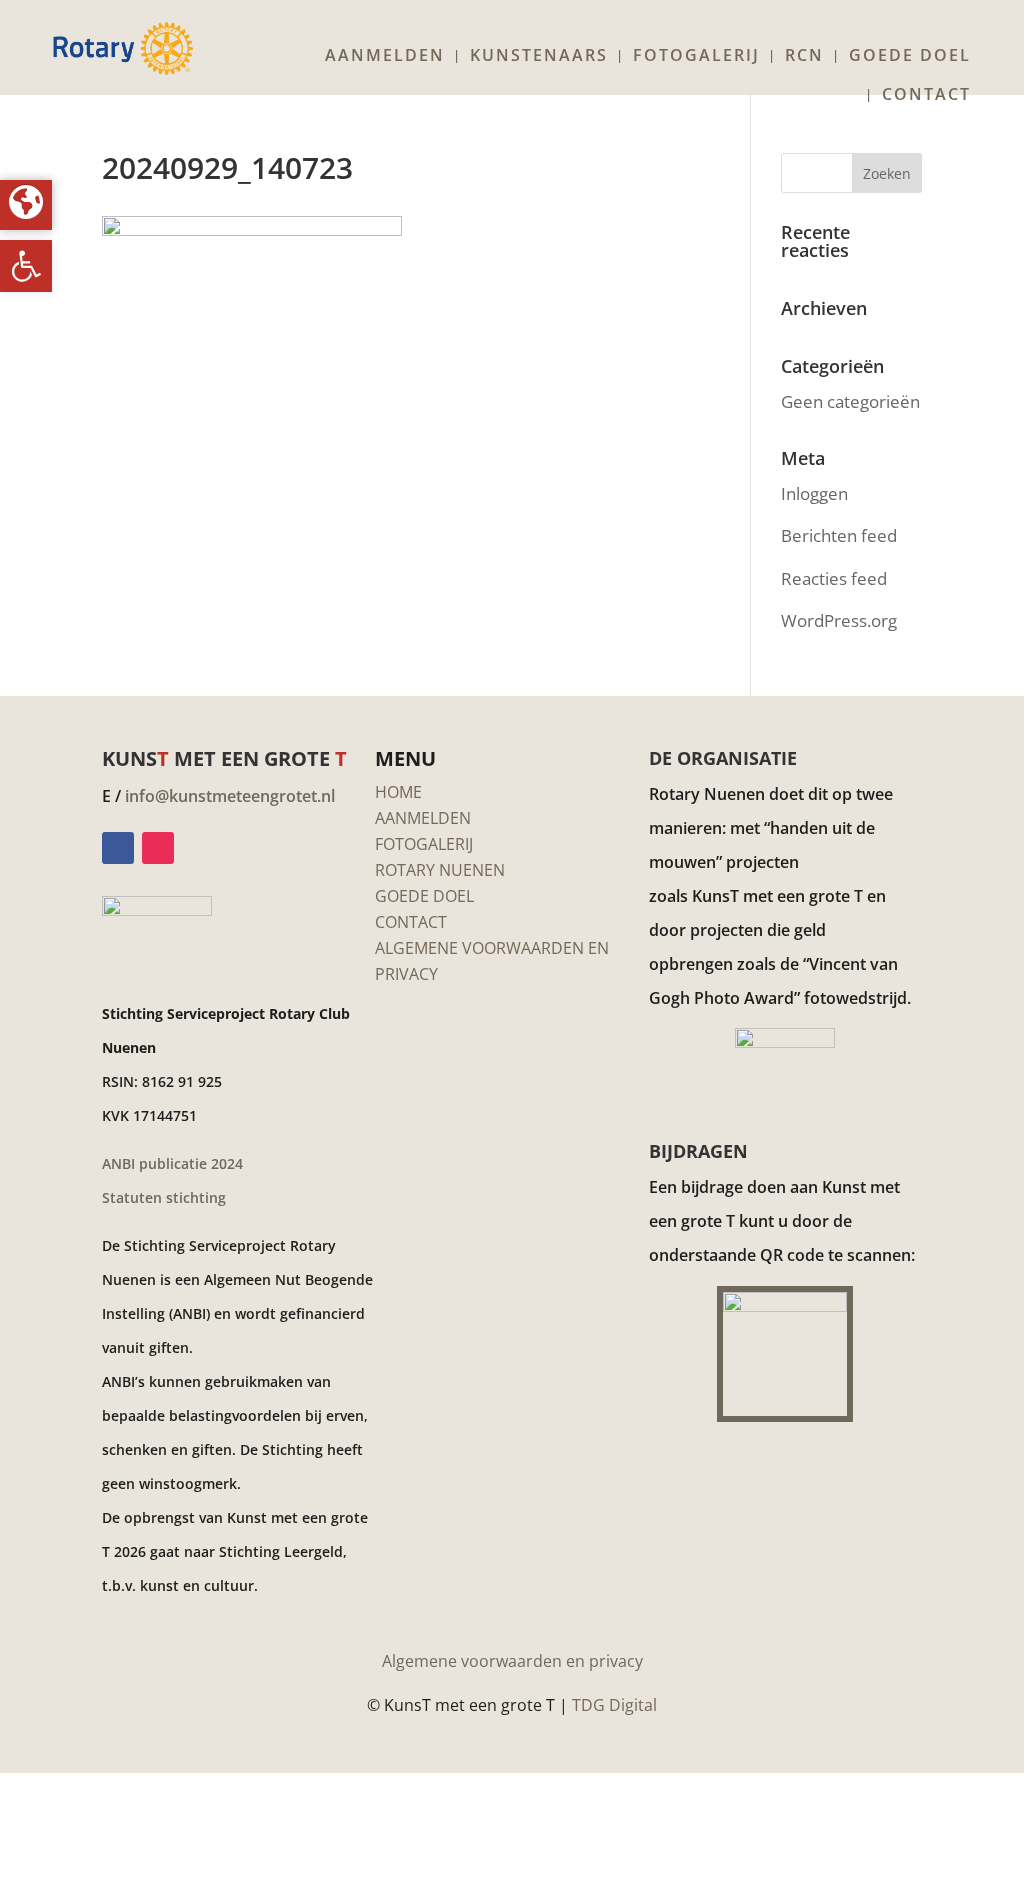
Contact (926, 96)
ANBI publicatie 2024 (172, 1163)
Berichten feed (839, 535)
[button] (26, 266)
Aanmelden (385, 57)
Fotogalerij (696, 57)
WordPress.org (839, 620)
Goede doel (910, 57)
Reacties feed (834, 578)
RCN (804, 57)
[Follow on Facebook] (118, 848)
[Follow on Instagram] (158, 848)
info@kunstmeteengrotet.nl (230, 796)
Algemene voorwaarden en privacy (512, 1661)
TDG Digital (614, 1705)
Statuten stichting (164, 1197)
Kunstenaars (539, 57)
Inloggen (814, 493)
